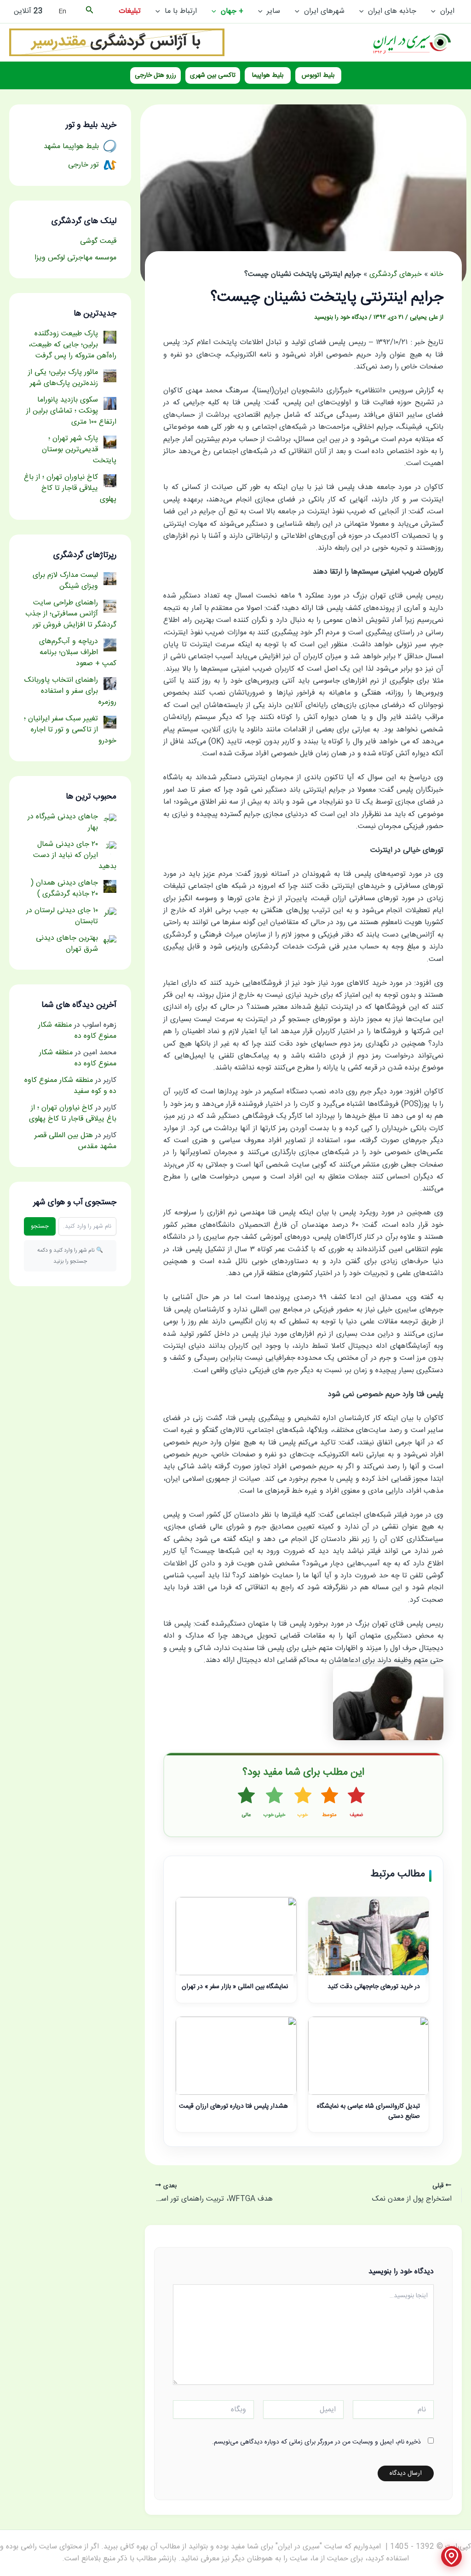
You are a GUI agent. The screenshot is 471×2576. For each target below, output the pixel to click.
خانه (437, 274)
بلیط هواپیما (268, 75)
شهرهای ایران (324, 11)
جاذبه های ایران (392, 11)
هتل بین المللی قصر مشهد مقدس (75, 1141)
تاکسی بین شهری (213, 75)
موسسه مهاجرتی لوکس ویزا (75, 258)
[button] (436, 11)
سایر (273, 11)
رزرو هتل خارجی (155, 75)
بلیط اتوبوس (318, 75)
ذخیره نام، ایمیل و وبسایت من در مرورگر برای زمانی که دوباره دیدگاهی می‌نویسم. (316, 2442)
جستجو (40, 1226)
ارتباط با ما (181, 11)
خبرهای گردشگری (396, 274)
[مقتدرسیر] (117, 43)
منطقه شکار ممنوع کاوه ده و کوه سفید (70, 1086)
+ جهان (232, 11)
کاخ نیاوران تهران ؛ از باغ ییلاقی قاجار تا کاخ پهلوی (73, 1113)
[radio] (356, 1803)
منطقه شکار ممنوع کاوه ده (77, 1031)
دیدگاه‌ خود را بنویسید (341, 317)
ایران (447, 11)
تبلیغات (130, 11)
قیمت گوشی (98, 241)
